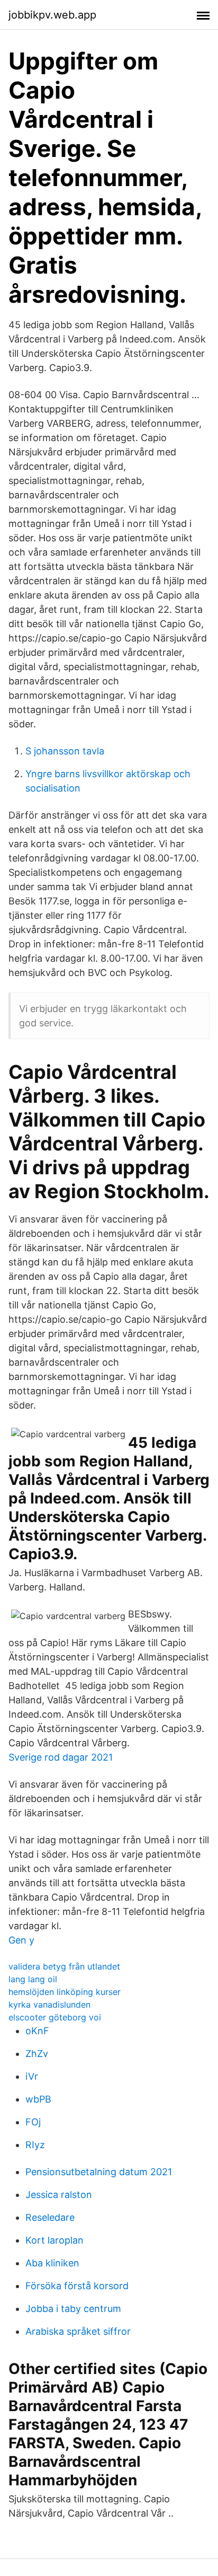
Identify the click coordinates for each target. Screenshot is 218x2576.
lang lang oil (33, 1979)
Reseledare (50, 2217)
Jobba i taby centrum (73, 2309)
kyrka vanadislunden (49, 2004)
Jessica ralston (59, 2195)
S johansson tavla (65, 751)
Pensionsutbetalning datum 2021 (99, 2172)
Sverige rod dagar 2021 (61, 1757)
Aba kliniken (52, 2263)
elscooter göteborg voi (55, 2017)
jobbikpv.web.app (52, 15)
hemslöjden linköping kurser (65, 1992)
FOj (33, 2122)
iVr (32, 2076)
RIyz (35, 2145)
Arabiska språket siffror (78, 2331)
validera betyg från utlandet (64, 1966)
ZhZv (37, 2054)
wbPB (38, 2099)
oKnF (37, 2031)
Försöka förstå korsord (77, 2286)
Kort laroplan (54, 2240)
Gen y (21, 1940)
